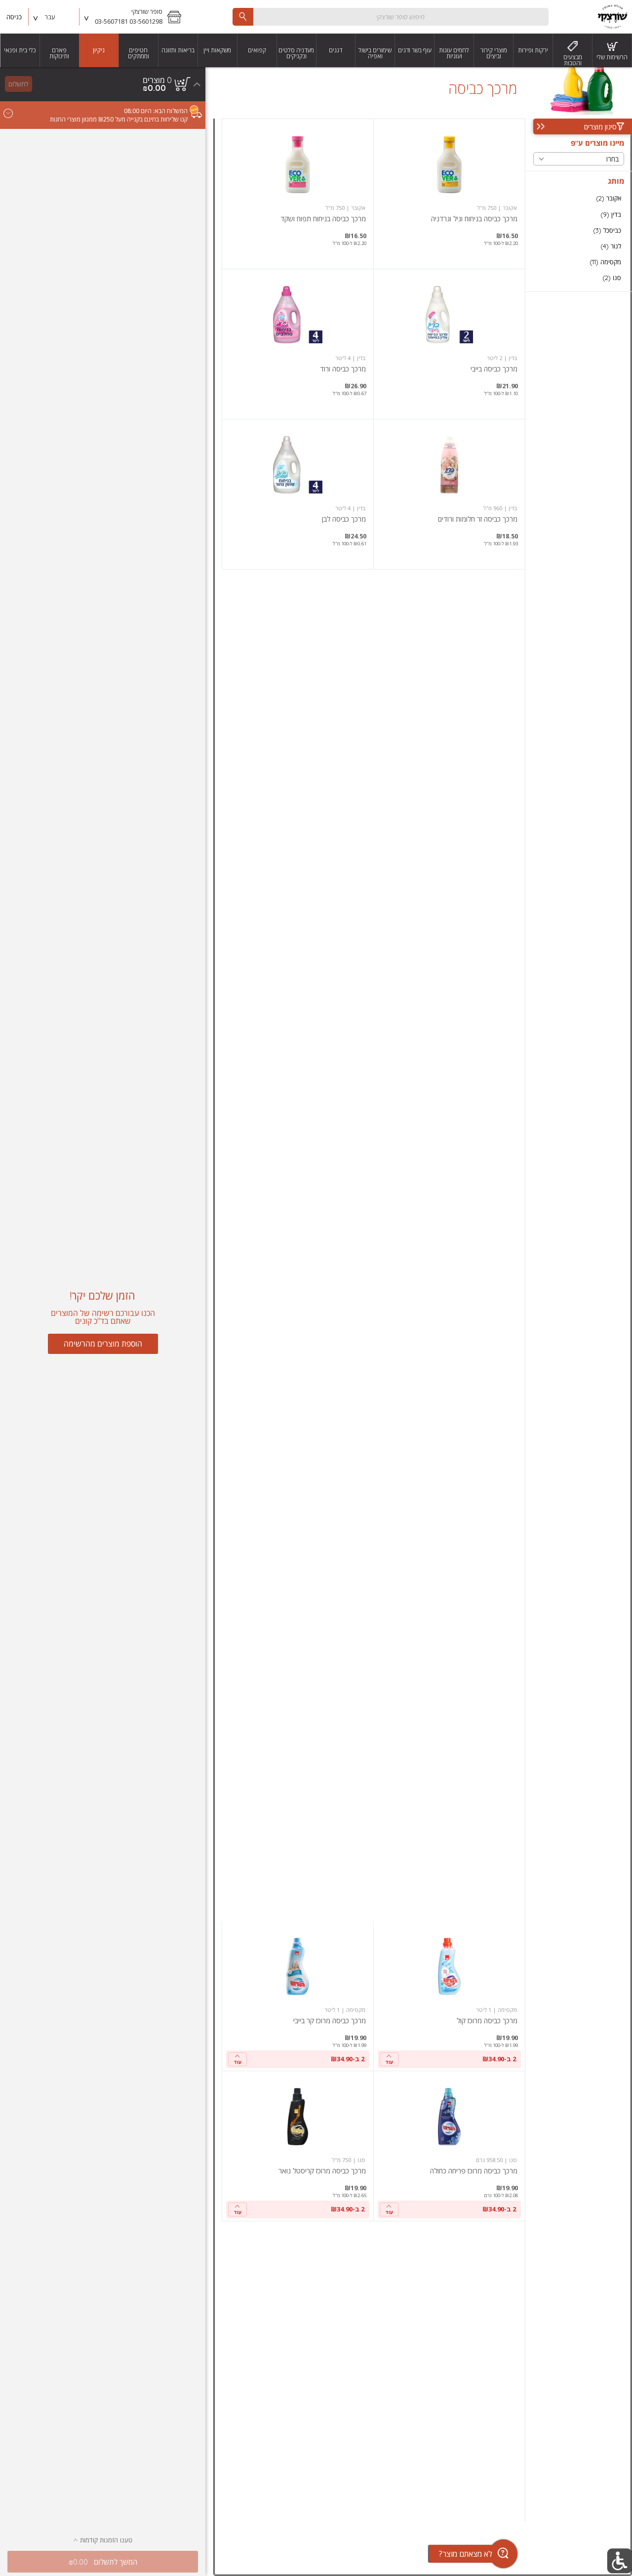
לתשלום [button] (18, 84)
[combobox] (391, 17)
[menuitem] (612, 50)
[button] (134, 17)
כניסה (14, 17)
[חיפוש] (243, 17)
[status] (157, 80)
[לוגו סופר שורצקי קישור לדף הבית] (612, 17)
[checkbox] (579, 198)
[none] (449, 194)
